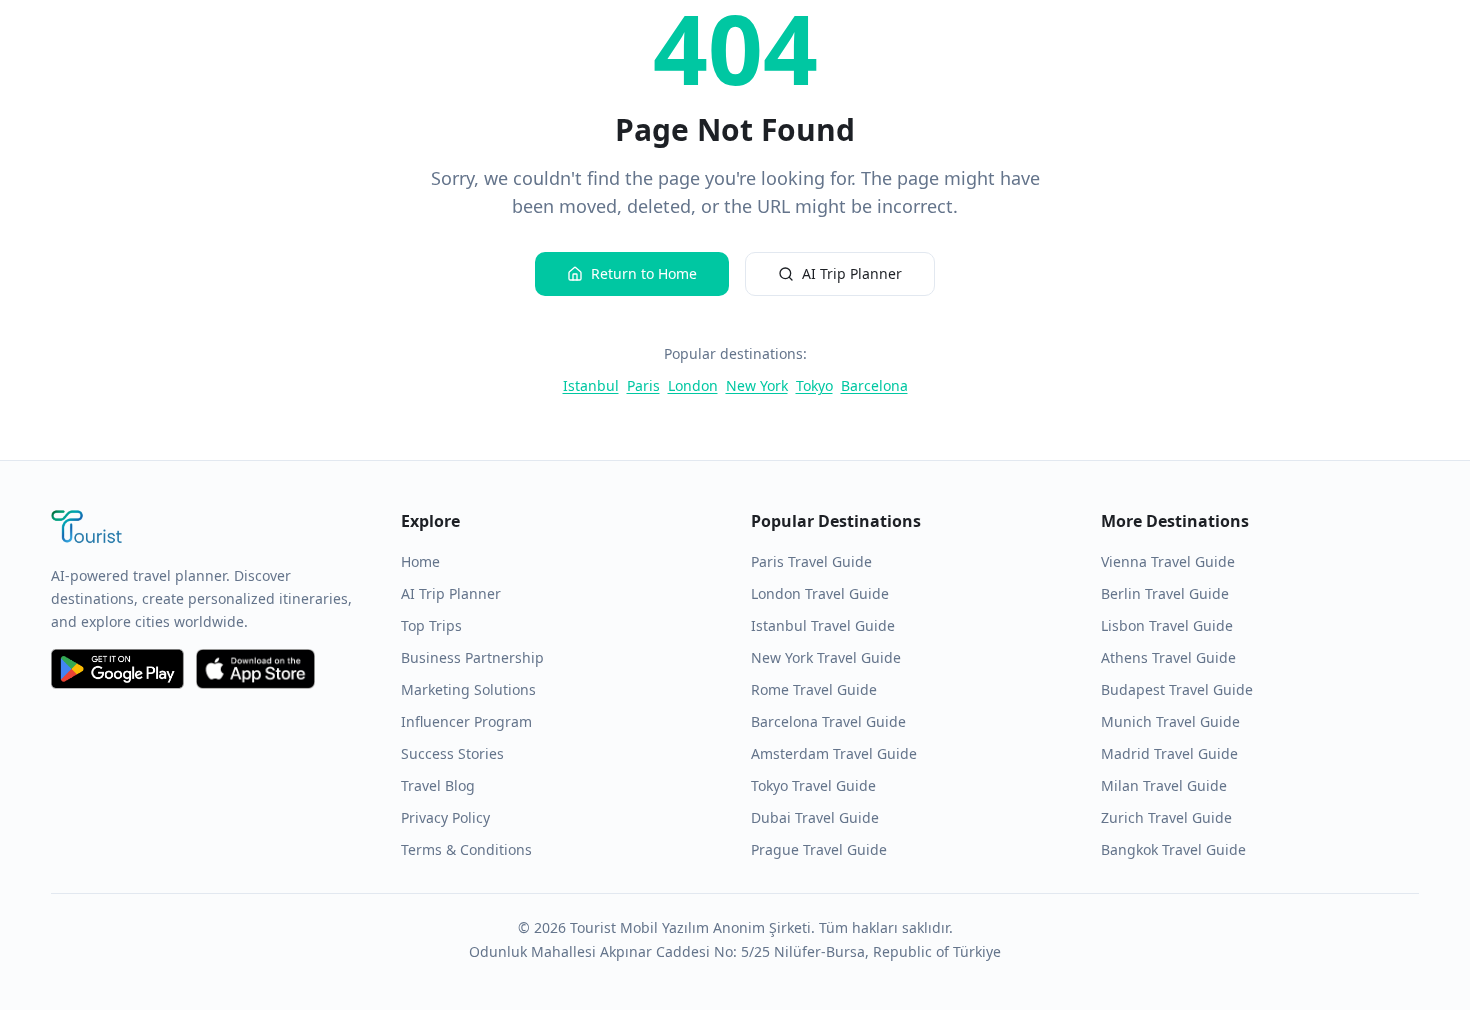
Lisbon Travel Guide (1167, 625)
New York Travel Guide (826, 657)
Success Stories (452, 753)
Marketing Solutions (468, 689)
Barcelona (874, 385)
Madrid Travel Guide (1169, 753)
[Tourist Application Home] (210, 529)
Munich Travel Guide (1170, 721)
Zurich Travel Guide (1166, 817)
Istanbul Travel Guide (823, 625)
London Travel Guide (820, 593)
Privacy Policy (445, 817)
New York (757, 385)
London (693, 385)
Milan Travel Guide (1164, 785)
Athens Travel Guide (1168, 657)
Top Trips (431, 625)
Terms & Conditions (466, 849)
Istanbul (591, 385)
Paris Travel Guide (811, 561)
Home (420, 561)
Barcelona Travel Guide (828, 721)
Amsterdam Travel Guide (834, 753)
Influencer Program (466, 721)
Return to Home (644, 273)
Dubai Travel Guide (815, 817)
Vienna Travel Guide (1168, 561)
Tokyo (814, 385)
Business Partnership (472, 657)
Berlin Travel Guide (1165, 593)
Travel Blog (438, 785)
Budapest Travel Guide (1177, 689)
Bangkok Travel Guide (1173, 849)
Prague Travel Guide (819, 849)
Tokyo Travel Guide (813, 785)
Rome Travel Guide (814, 689)
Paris (643, 385)
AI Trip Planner (852, 273)
